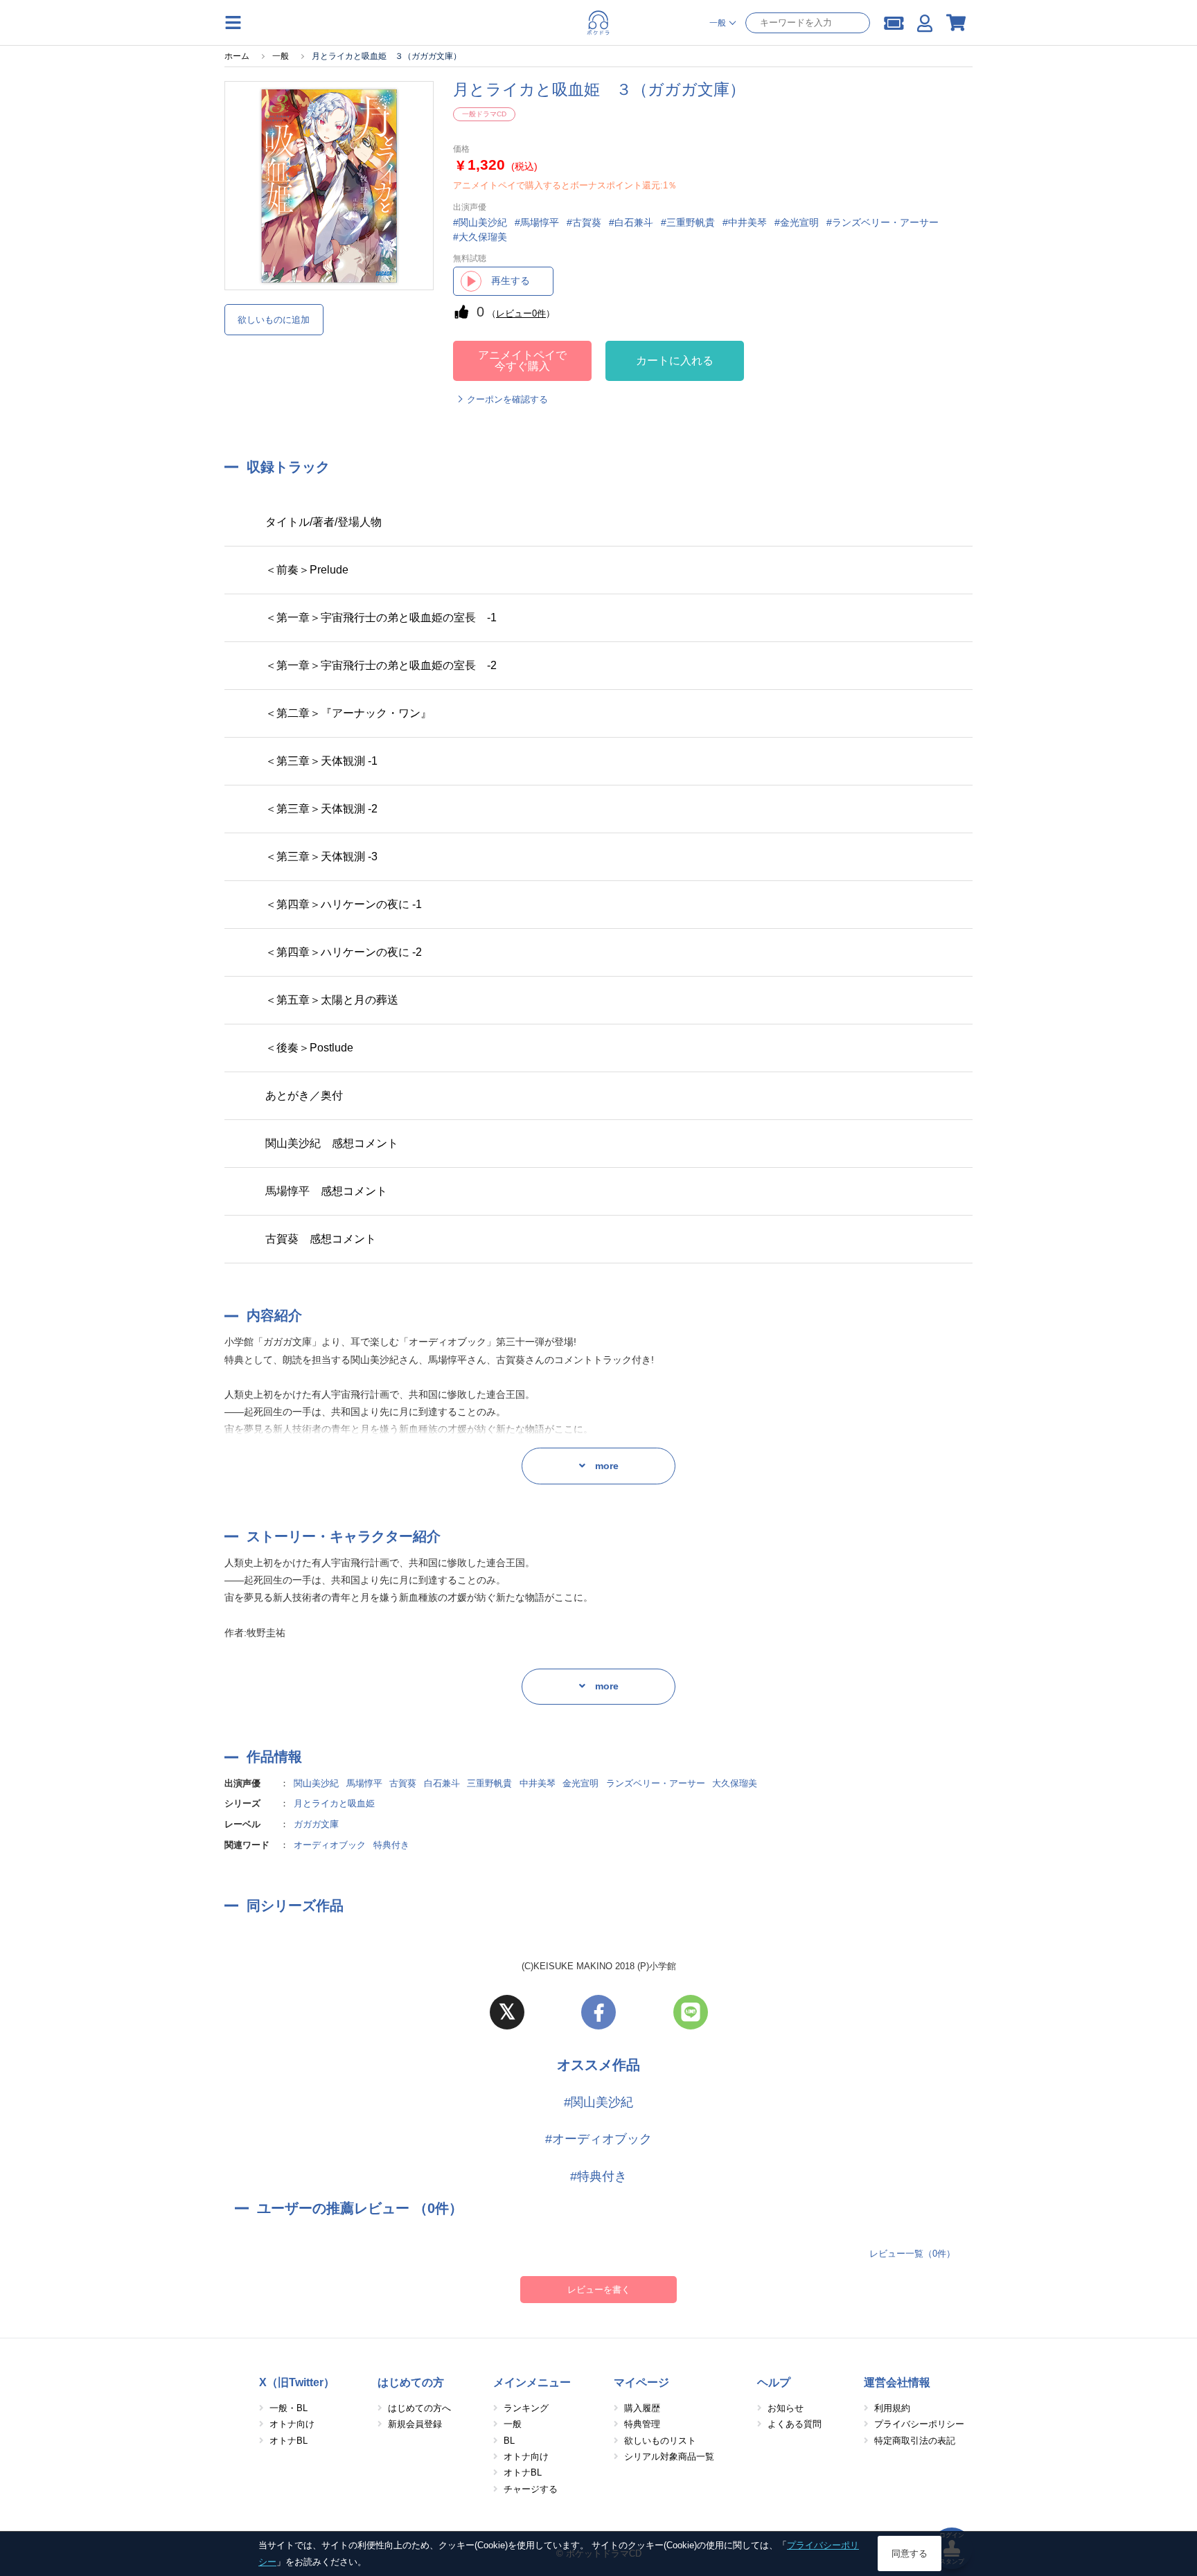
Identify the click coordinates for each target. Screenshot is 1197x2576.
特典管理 (642, 2424)
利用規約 (892, 2408)
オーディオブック (330, 1845)
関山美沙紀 (316, 1783)
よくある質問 (795, 2424)
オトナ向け (292, 2424)
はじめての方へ (419, 2408)
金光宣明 (580, 1783)
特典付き (391, 1845)
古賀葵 (403, 1783)
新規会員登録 (415, 2424)
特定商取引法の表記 (915, 2441)
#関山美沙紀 (598, 2102)
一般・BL (289, 2408)
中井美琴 (538, 1783)
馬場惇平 (364, 1783)
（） (521, 313)
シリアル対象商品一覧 (669, 2457)
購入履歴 (642, 2408)
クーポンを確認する (507, 399)
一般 (513, 2424)
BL (509, 2441)
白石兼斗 (442, 1783)
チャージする (531, 2489)
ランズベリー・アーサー (656, 1783)
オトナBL (289, 2441)
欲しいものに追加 (274, 320)
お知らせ (786, 2408)
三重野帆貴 (489, 1783)
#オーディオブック (598, 2139)
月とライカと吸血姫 (334, 1803)
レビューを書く (599, 2290)
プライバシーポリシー (919, 2424)
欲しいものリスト (660, 2441)
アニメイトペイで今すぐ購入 (522, 361)
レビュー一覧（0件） (912, 2254)
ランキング (526, 2408)
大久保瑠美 (735, 1783)
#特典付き (598, 2176)
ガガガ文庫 (316, 1824)
